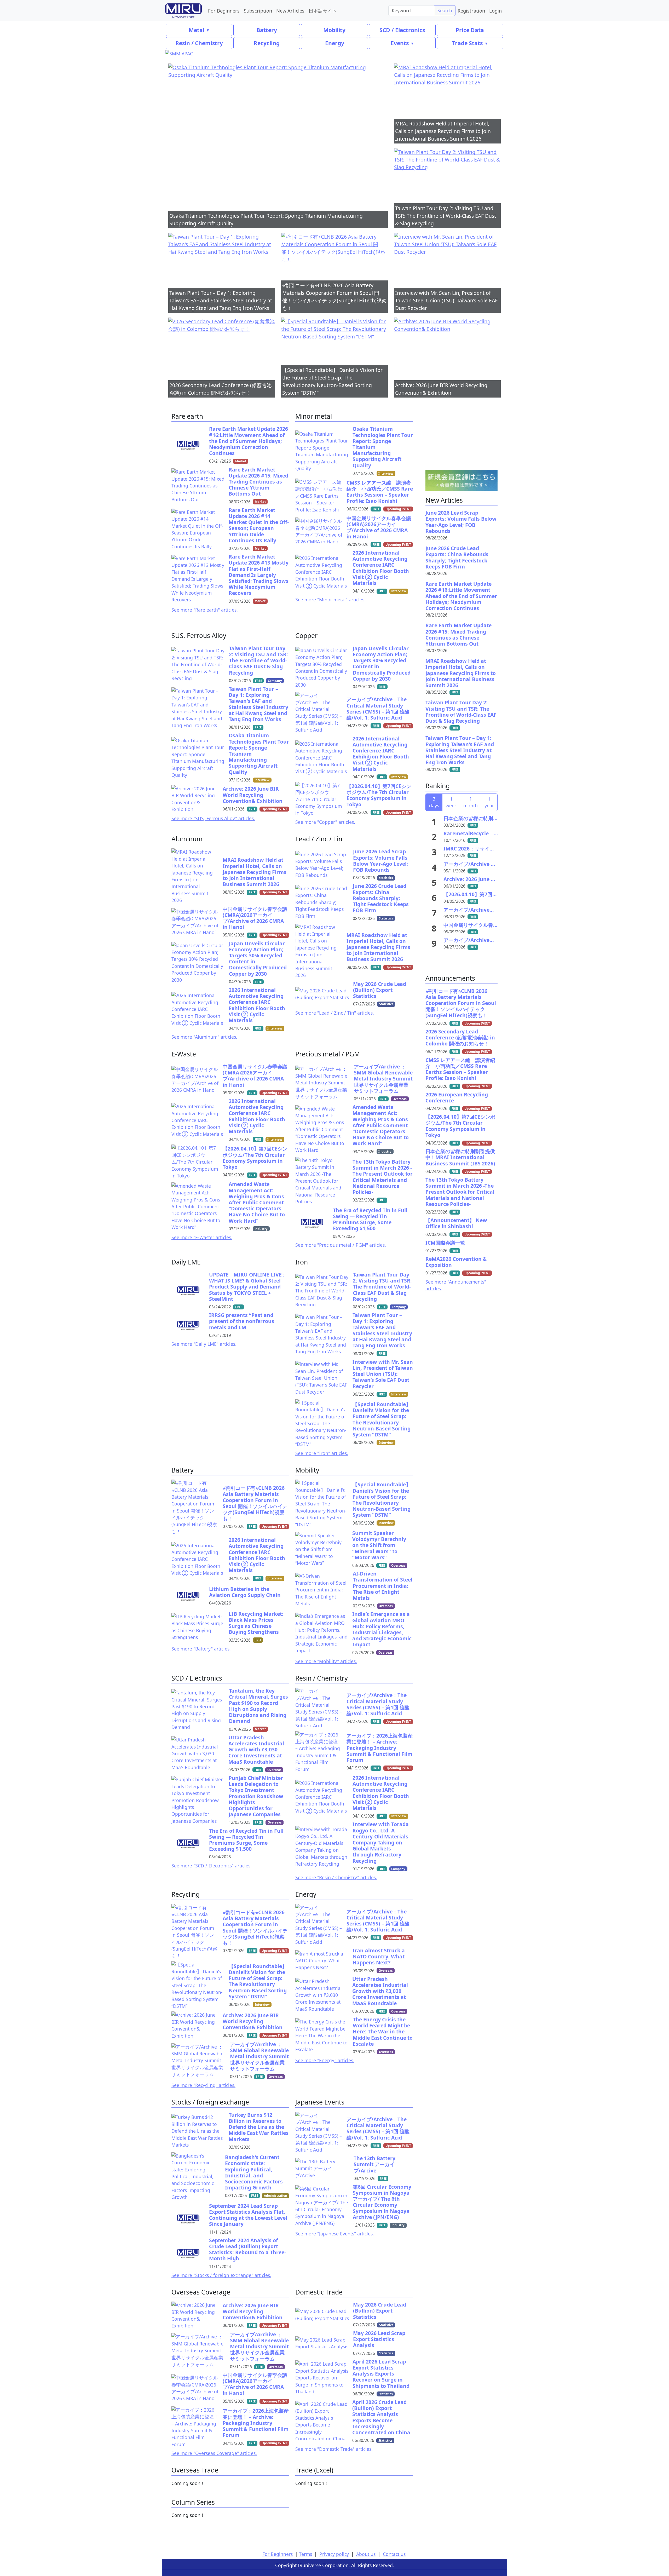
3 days (434, 802)
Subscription (258, 11)
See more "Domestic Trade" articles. (334, 2449)
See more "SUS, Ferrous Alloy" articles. (213, 818)
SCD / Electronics (402, 30)
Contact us (394, 2554)
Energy (335, 43)
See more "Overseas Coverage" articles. (214, 2453)
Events (400, 43)
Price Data (470, 30)
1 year (489, 802)
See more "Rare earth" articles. (205, 610)
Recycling (267, 43)
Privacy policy (334, 2554)
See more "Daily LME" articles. (204, 1344)
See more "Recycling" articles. (203, 2085)
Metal (197, 30)
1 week (451, 802)
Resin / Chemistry (199, 43)
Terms (305, 2554)
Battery (267, 30)
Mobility (334, 30)
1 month (471, 802)
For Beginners (224, 11)
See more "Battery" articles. (201, 1649)
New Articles (290, 11)
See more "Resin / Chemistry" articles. (336, 1877)
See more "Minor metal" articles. (330, 600)
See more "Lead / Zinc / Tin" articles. (335, 1013)
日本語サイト (323, 11)
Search (445, 10)
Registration (471, 11)
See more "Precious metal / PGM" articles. (341, 1245)
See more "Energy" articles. (325, 2060)
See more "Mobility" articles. (326, 1661)
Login (495, 11)
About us (366, 2554)
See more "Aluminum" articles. (204, 1037)
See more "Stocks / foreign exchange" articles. (221, 2275)
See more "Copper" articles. (325, 822)
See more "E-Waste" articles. (202, 1237)
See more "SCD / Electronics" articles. (212, 1866)
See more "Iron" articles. (322, 1453)
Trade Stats (467, 43)
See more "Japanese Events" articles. (335, 2234)
